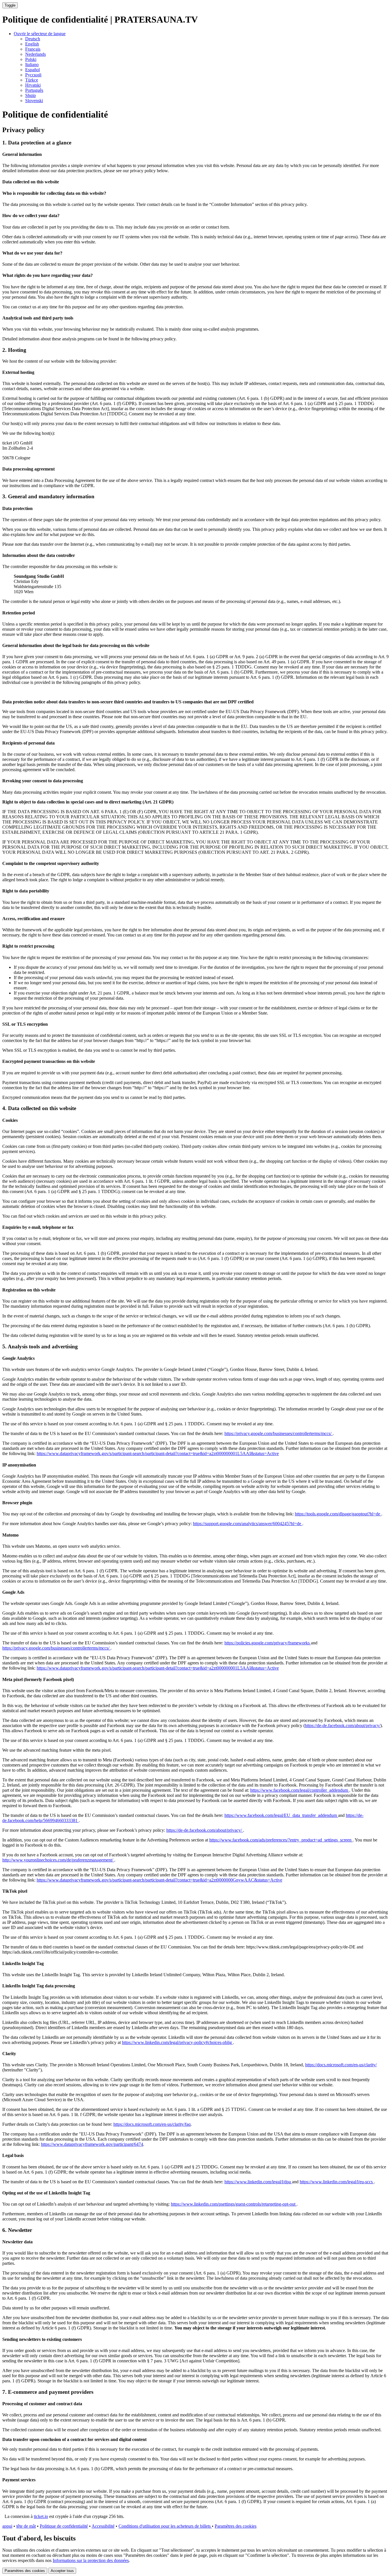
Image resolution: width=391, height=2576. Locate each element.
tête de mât (26, 2526)
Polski (31, 59)
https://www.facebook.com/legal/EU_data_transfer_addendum (281, 1815)
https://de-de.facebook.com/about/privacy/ (343, 1725)
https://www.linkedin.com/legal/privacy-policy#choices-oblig (177, 2042)
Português (34, 90)
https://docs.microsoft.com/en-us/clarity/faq (152, 2124)
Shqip (30, 95)
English (32, 44)
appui (7, 2526)
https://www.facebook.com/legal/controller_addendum (300, 1790)
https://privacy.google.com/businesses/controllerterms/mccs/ (279, 1433)
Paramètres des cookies (236, 2526)
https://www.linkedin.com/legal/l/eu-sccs (337, 2182)
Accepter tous (62, 2571)
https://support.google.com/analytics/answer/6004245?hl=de (248, 1524)
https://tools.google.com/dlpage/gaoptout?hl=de (338, 1514)
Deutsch (33, 39)
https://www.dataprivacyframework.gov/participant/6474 (92, 2144)
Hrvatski (33, 85)
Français (33, 49)
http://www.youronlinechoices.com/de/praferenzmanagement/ (58, 1860)
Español (32, 70)
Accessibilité (103, 2526)
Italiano (32, 65)
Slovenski (34, 101)
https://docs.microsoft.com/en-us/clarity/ (341, 2065)
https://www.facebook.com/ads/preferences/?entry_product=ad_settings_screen (281, 1840)
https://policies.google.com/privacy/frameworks (268, 1643)
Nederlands (35, 54)
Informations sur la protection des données (91, 2560)
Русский (33, 75)
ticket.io (41, 2516)
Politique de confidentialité (64, 2526)
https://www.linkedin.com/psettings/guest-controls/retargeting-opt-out (234, 2204)
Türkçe (32, 80)
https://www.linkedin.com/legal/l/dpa (258, 2182)
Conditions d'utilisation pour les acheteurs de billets (165, 2526)
